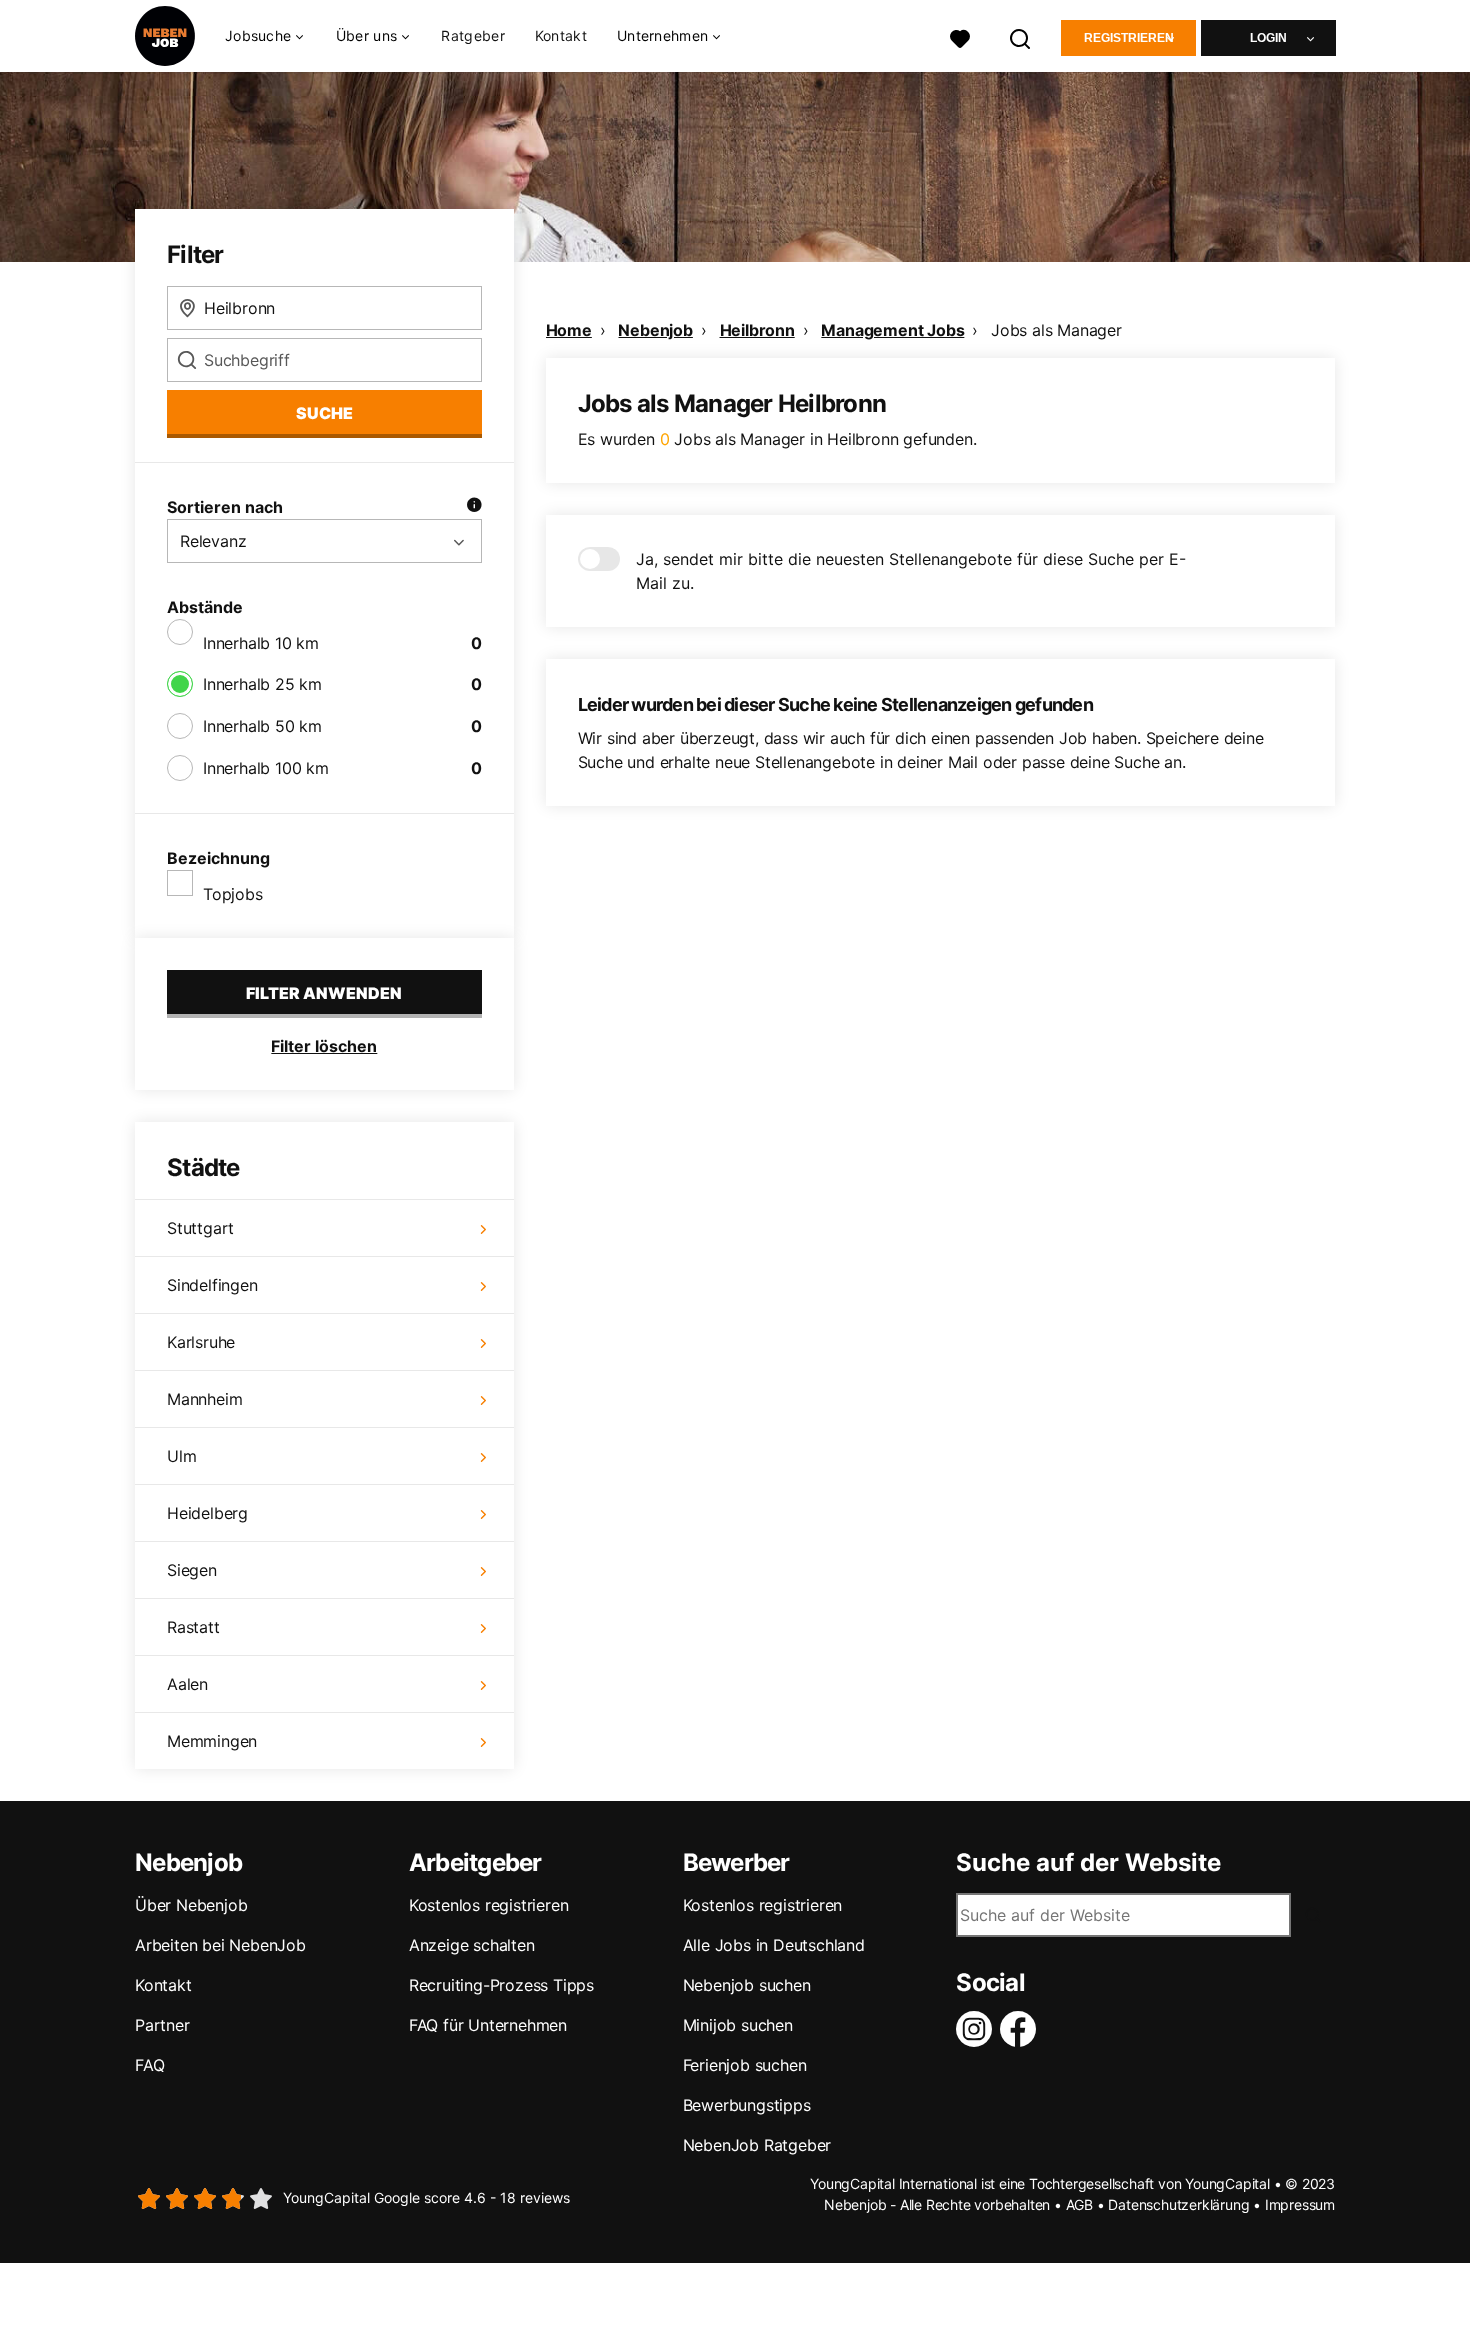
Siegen (192, 1570)
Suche (324, 413)
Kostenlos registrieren (489, 1905)
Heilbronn (757, 330)
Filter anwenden (324, 993)
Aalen (187, 1684)
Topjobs (233, 894)
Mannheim (204, 1399)
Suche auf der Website (1088, 1863)
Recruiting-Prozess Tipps (501, 1985)
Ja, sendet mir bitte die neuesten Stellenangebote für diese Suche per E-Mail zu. (911, 571)
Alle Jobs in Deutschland (774, 1945)
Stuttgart (200, 1228)
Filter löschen (324, 1046)
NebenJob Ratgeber (757, 2145)
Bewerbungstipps (747, 2105)
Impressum (1300, 2204)
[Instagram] (978, 2029)
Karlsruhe (201, 1342)
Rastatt (193, 1627)
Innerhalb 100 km (266, 768)
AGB (1079, 2204)
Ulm (181, 1456)
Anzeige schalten (472, 1945)
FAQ (149, 2065)
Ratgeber (472, 35)
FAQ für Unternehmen (488, 2025)
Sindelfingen (212, 1285)
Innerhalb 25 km (262, 684)
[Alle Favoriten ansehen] (960, 36)
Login (1268, 38)
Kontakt (561, 35)
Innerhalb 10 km (261, 643)
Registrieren (1129, 38)
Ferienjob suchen (745, 2065)
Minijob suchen (738, 2025)
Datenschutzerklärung (1178, 2204)
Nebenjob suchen (747, 1985)
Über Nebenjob (191, 1905)
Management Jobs (892, 330)
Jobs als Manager (1056, 330)
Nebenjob (655, 330)
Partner (162, 2025)
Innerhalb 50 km (262, 726)
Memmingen (212, 1741)
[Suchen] (1021, 36)
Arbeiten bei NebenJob (220, 1945)
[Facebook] (1022, 2029)
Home (569, 330)
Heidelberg (207, 1513)
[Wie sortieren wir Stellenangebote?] (474, 507)
